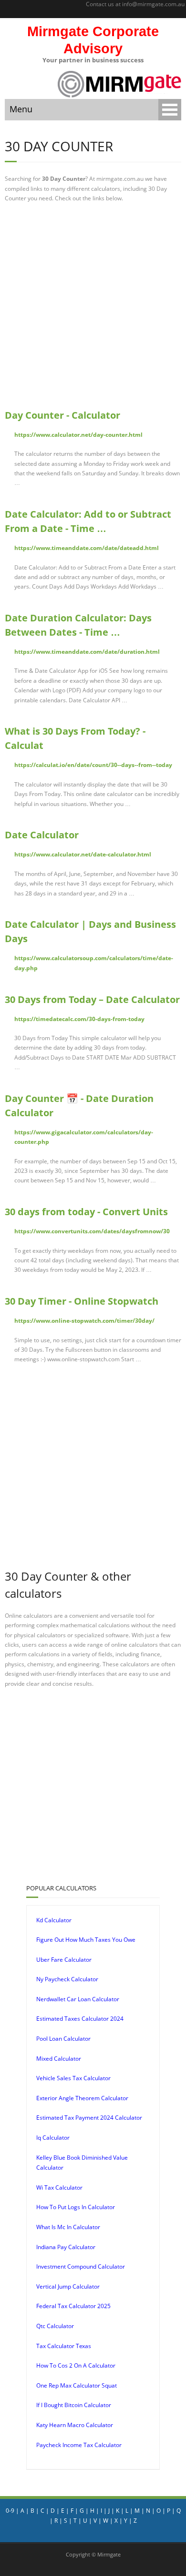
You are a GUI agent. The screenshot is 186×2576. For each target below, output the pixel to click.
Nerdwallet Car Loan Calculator (78, 1999)
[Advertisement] (93, 305)
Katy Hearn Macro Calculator (75, 2425)
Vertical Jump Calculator (68, 2286)
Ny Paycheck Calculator (67, 1979)
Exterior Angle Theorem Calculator (82, 2098)
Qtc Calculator (55, 2326)
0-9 (10, 2511)
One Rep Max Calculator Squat (77, 2385)
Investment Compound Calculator (81, 2266)
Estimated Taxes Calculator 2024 (80, 2019)
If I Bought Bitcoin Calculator (74, 2405)
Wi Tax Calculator (59, 2188)
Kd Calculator (54, 1920)
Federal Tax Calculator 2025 (73, 2306)
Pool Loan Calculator (63, 2039)
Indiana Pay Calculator (66, 2247)
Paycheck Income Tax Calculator (79, 2445)
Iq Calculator (53, 2138)
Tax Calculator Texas (64, 2346)
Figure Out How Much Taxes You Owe (86, 1940)
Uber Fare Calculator (64, 1960)
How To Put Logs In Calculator (76, 2207)
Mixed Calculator (59, 2059)
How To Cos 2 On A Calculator (76, 2365)
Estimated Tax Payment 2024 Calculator (89, 2118)
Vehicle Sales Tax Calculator (73, 2078)
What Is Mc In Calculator (68, 2227)
